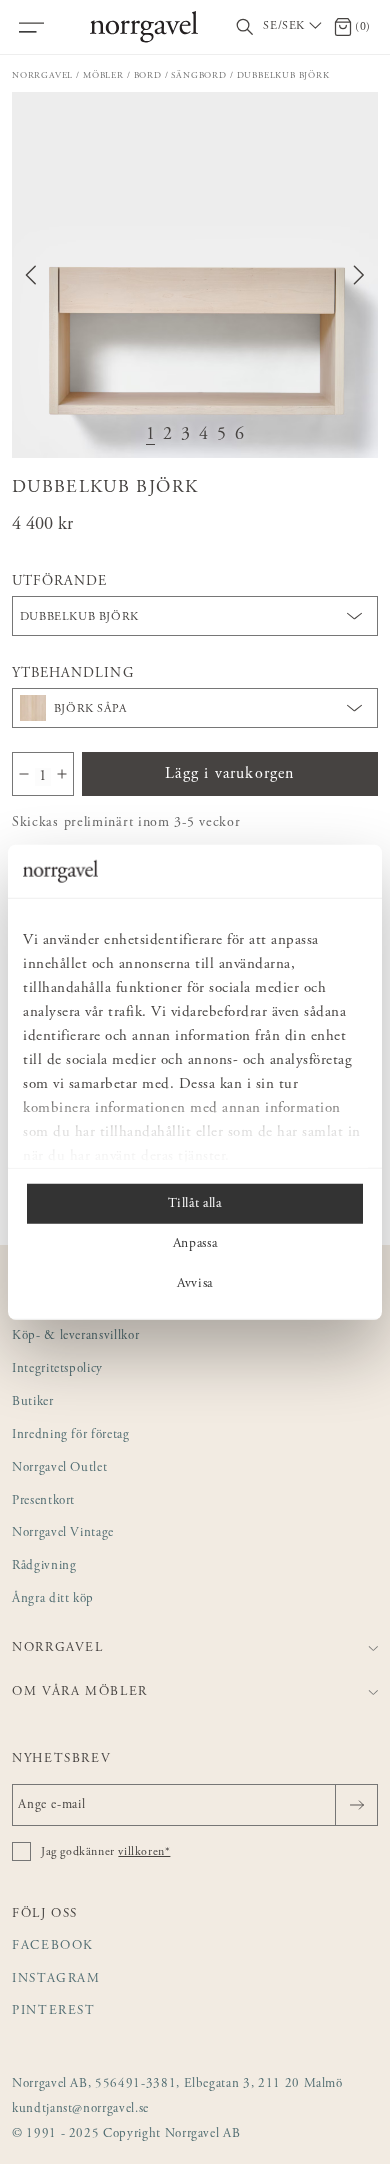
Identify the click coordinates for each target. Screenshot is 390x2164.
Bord (148, 75)
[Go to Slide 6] (240, 435)
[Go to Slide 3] (186, 435)
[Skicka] (356, 1805)
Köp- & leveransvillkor (75, 1336)
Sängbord (198, 75)
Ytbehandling (73, 674)
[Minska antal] (24, 774)
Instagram (56, 1979)
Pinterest (54, 2011)
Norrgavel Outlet (59, 1468)
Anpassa (195, 1243)
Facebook (53, 1946)
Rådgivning (44, 1566)
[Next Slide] (359, 275)
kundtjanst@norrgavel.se (80, 2109)
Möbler (103, 75)
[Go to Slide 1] (151, 435)
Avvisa (195, 1283)
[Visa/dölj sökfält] (245, 27)
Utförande (59, 582)
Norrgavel (42, 75)
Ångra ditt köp (53, 1599)
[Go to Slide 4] (204, 435)
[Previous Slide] (31, 275)
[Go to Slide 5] (222, 435)
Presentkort (43, 1501)
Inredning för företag (71, 1435)
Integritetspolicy (57, 1369)
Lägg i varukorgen (229, 774)
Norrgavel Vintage (63, 1533)
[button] (195, 275)
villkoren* (144, 1852)
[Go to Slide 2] (168, 435)
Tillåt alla (194, 1203)
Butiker (33, 1402)
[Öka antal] (62, 774)
